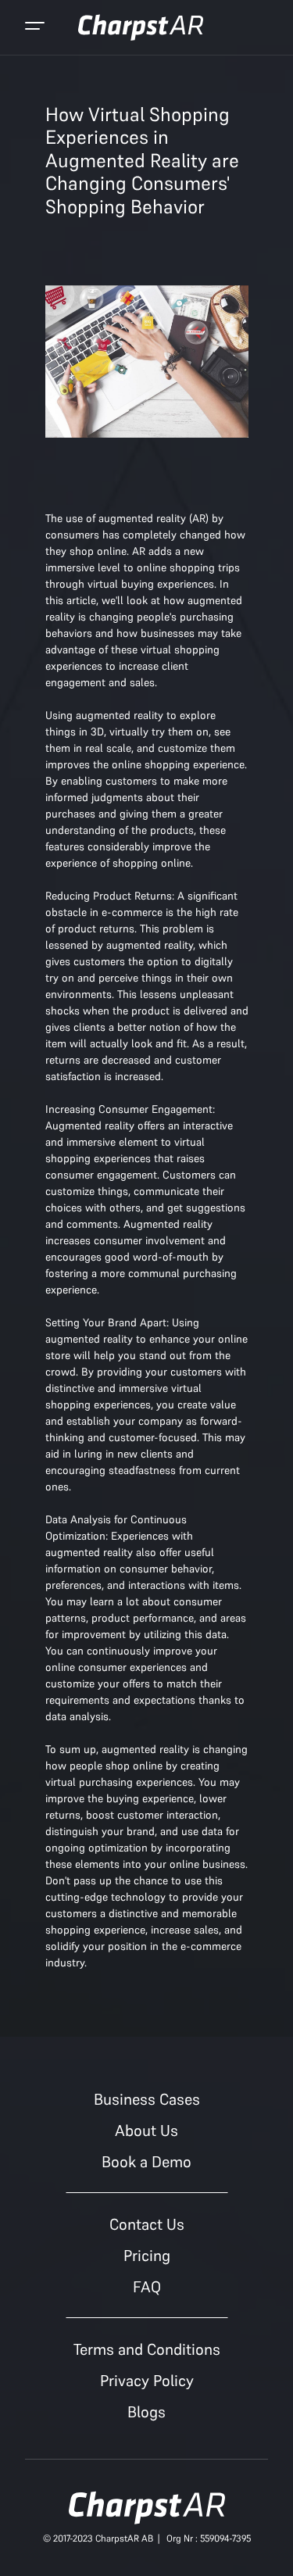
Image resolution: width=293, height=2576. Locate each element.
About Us (146, 2131)
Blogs (146, 2412)
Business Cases (147, 2099)
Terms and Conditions (147, 2349)
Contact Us (147, 2224)
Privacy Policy (147, 2381)
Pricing (147, 2256)
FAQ (147, 2287)
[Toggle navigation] (35, 27)
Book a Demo (146, 2162)
